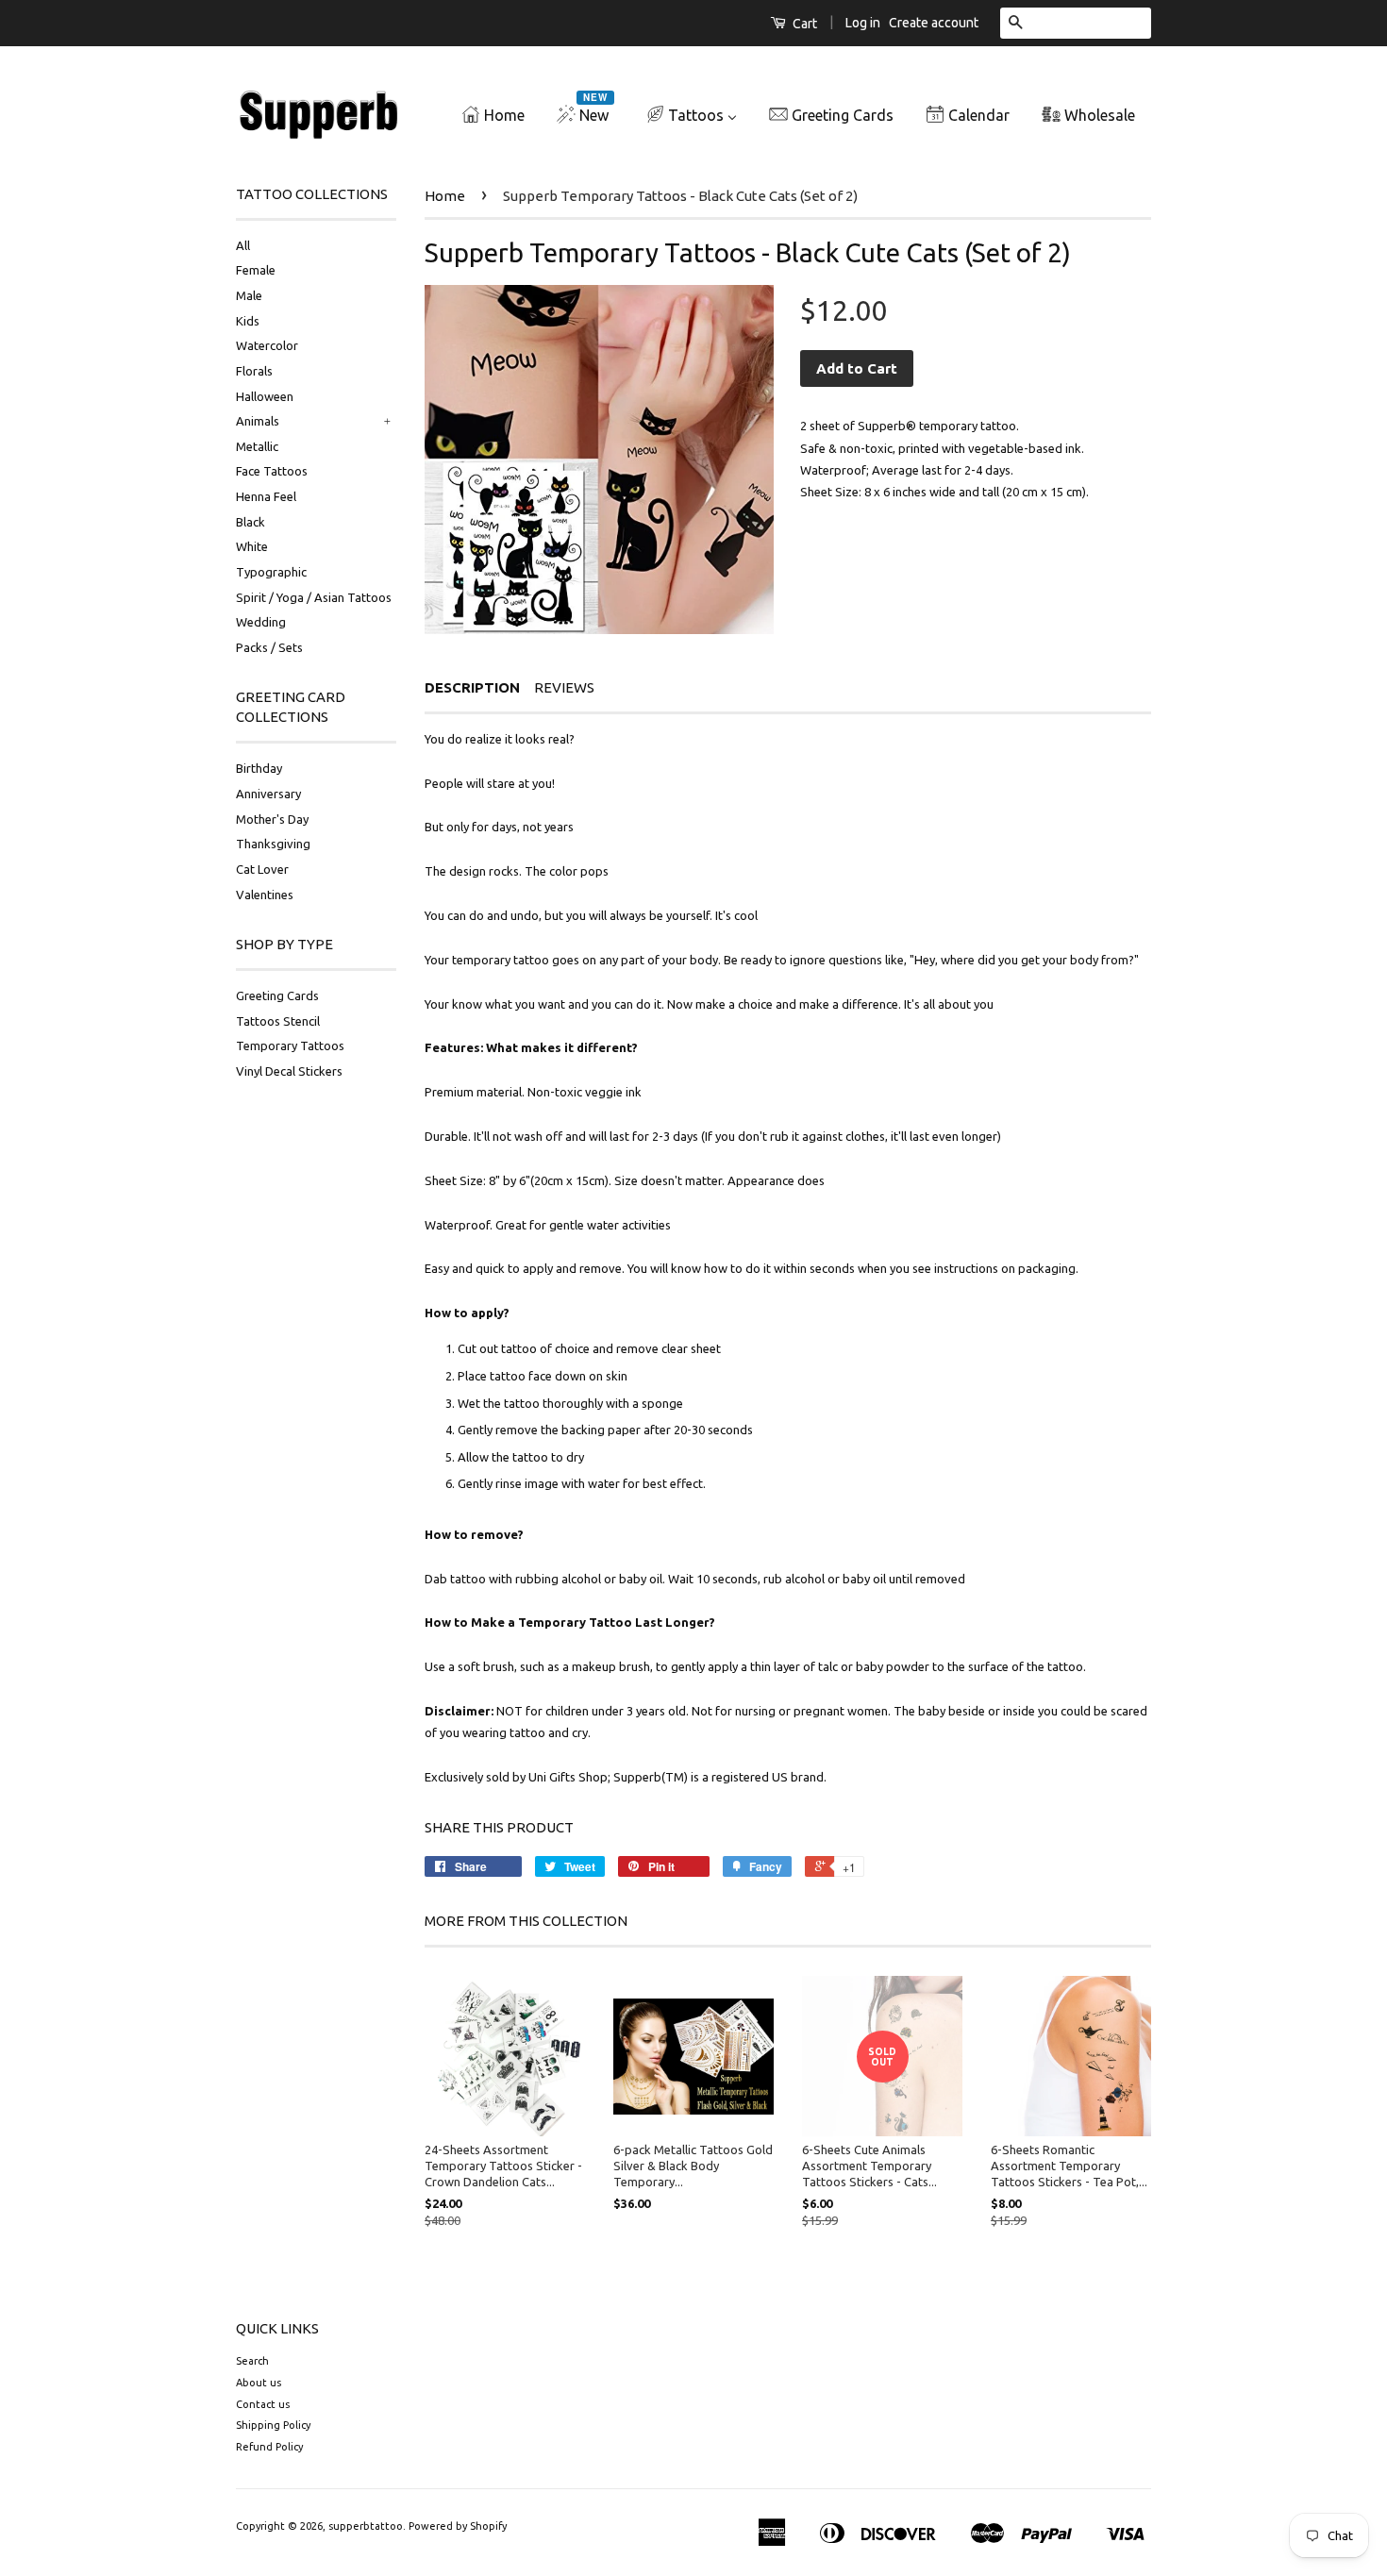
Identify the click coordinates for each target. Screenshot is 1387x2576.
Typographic (271, 572)
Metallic (257, 446)
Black (251, 522)
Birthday (259, 768)
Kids (248, 321)
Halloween (265, 396)
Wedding (261, 622)
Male (249, 295)
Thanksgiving (273, 844)
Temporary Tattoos (290, 1045)
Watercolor (267, 345)
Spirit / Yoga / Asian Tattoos (314, 597)
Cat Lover (262, 869)
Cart (803, 24)
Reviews (564, 687)
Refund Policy (269, 2447)
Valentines (265, 895)
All (243, 245)
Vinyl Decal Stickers (289, 1071)
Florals (254, 371)
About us (259, 2383)
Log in (863, 23)
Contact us (263, 2404)
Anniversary (268, 794)
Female (256, 270)
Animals (258, 421)
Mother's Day (272, 819)
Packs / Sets (269, 647)
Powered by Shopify (458, 2526)
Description (472, 687)
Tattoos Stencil (278, 1021)
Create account (934, 23)
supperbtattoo (366, 2526)
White (252, 546)
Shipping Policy (273, 2425)
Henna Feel (266, 496)
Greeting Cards (277, 995)
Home (445, 196)
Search (252, 2361)
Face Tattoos (272, 471)
